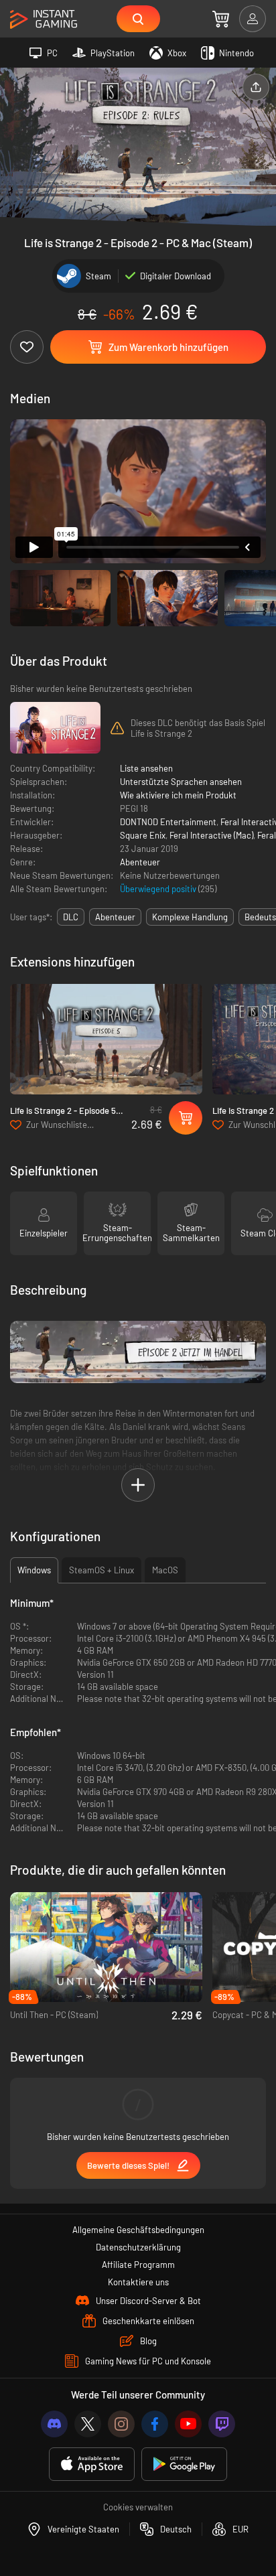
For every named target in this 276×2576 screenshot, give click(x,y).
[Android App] (184, 2464)
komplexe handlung (190, 917)
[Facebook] (155, 2424)
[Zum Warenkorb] (221, 19)
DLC (71, 917)
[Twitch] (222, 2424)
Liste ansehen (146, 768)
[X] (88, 2424)
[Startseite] (44, 20)
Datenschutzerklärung (138, 2247)
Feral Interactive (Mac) (211, 835)
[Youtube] (188, 2424)
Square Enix (143, 835)
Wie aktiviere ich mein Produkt (178, 795)
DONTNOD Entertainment (168, 822)
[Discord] (54, 2424)
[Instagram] (121, 2424)
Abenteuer (140, 862)
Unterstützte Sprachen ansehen (181, 782)
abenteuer (115, 917)
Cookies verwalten (138, 2507)
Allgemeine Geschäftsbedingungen (138, 2230)
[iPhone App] (92, 2464)
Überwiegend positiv (159, 889)
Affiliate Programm (138, 2265)
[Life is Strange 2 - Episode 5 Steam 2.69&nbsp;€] (106, 1039)
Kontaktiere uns (138, 2282)
